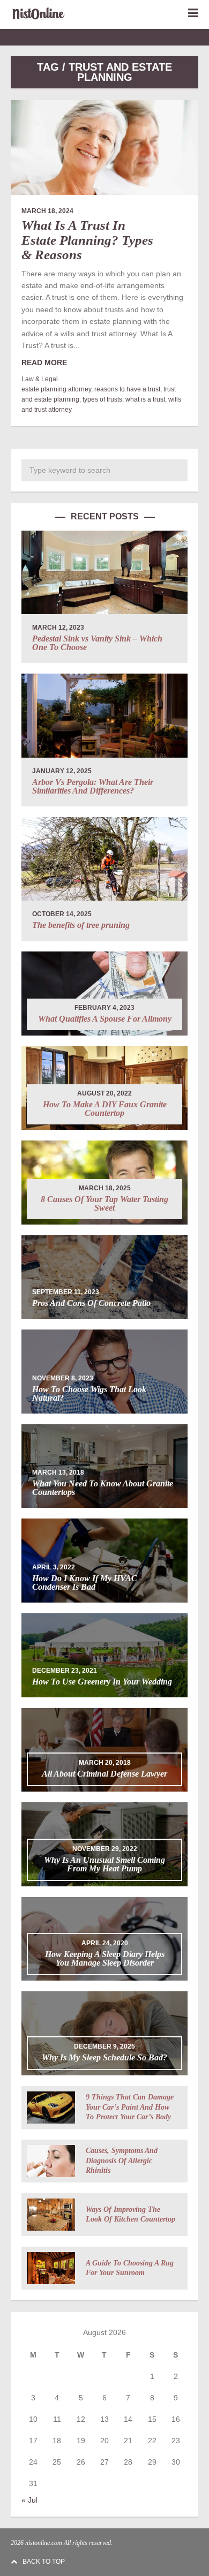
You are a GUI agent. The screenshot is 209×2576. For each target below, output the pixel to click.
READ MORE (44, 362)
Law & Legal (40, 379)
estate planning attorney (56, 389)
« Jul (29, 2500)
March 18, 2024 (47, 211)
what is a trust (145, 399)
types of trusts (102, 399)
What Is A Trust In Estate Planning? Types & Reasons (87, 240)
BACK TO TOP (44, 2562)
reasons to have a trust (127, 389)
